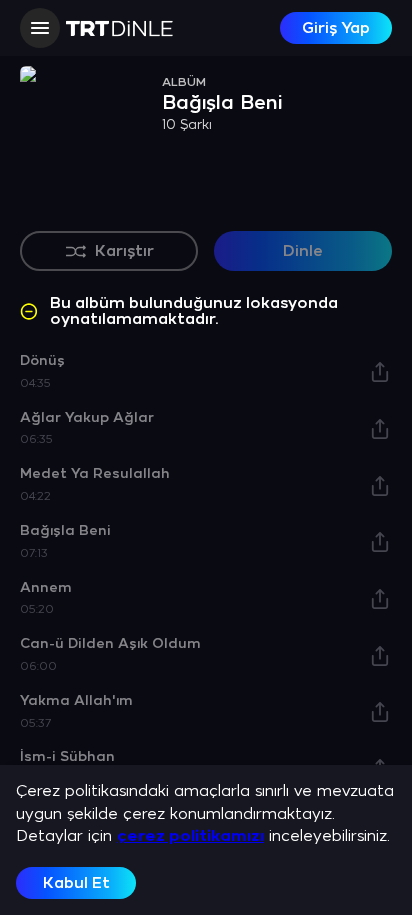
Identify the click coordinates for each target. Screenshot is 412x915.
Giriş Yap (336, 28)
